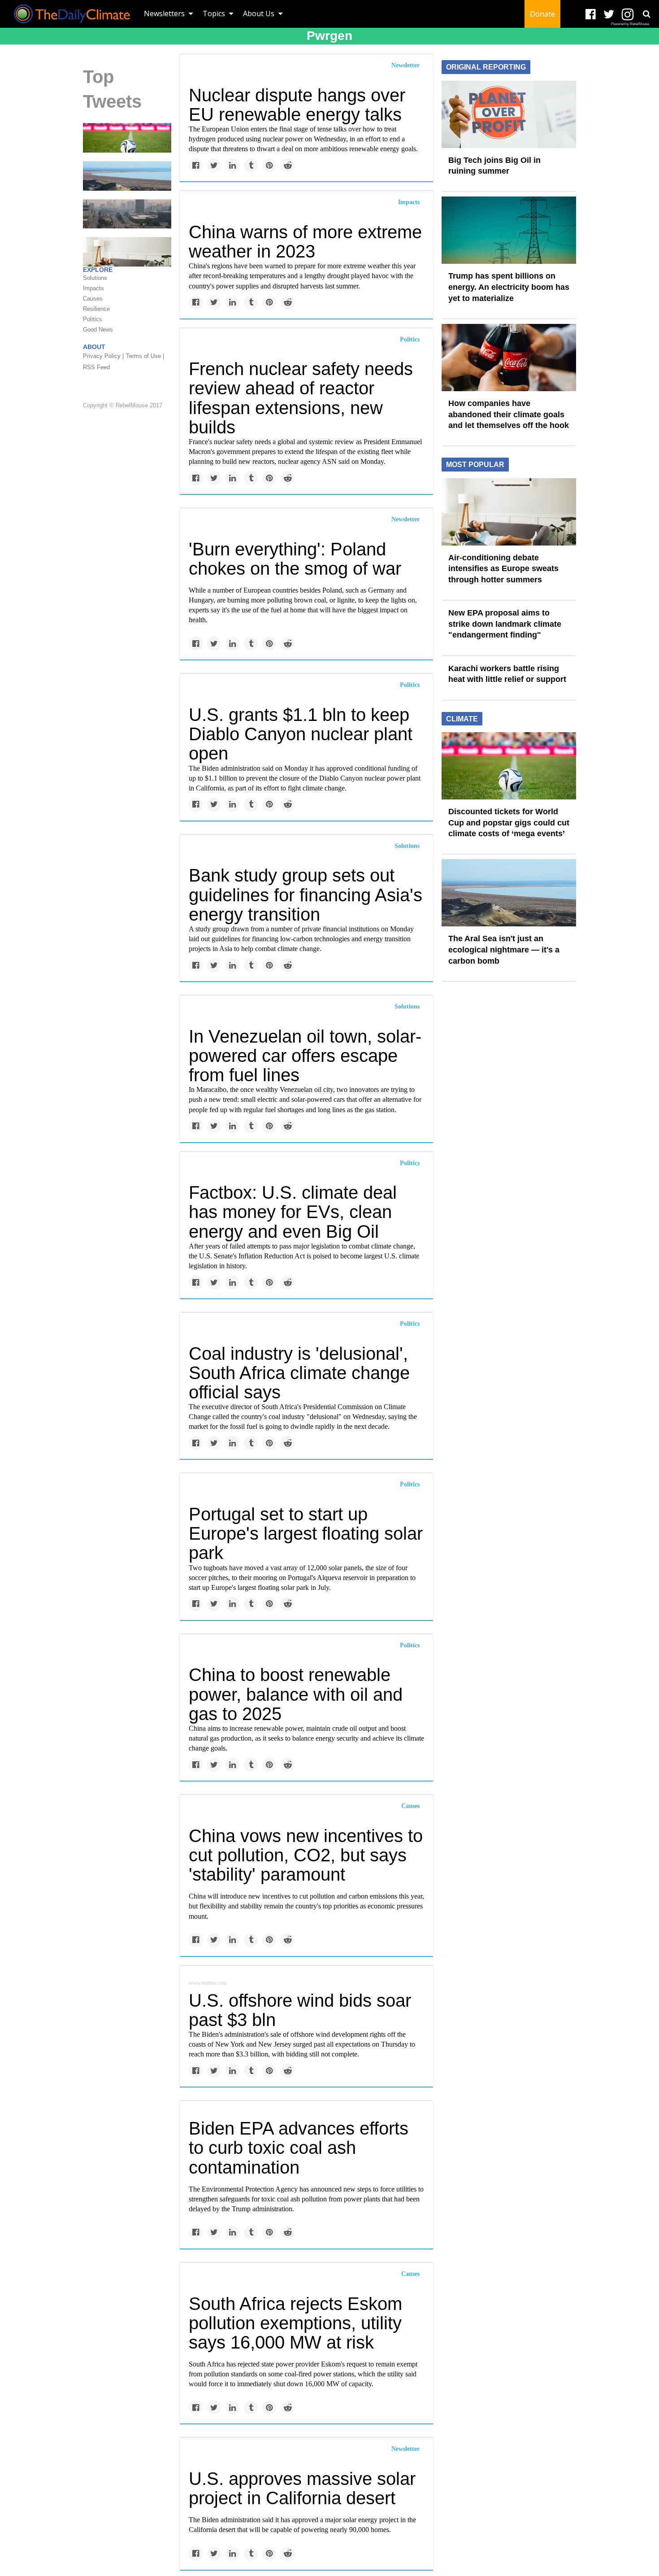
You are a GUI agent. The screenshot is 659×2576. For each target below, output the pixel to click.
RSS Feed (96, 367)
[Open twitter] (609, 15)
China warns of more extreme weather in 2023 (305, 242)
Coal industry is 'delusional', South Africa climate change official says (299, 1373)
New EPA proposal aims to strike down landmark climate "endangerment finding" (505, 624)
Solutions (407, 846)
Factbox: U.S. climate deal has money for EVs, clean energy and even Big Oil (293, 1212)
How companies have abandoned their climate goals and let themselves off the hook (509, 414)
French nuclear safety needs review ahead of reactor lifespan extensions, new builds (301, 398)
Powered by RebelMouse (630, 24)
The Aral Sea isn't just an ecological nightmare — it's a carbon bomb (504, 950)
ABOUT (94, 347)
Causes (410, 1806)
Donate (542, 14)
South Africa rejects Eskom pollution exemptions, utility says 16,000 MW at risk (295, 2323)
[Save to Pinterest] (269, 165)
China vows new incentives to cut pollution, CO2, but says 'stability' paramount (306, 1855)
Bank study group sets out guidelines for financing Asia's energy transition (306, 895)
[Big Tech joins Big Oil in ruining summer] (509, 114)
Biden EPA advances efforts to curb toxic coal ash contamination (299, 2148)
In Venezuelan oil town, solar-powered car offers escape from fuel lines (305, 1056)
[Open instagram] (627, 15)
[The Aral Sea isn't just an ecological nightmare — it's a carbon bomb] (127, 175)
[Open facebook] (591, 15)
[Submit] (646, 14)
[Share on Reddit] (288, 165)
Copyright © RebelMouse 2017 (123, 405)
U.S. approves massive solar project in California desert (302, 2488)
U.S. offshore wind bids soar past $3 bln (300, 2010)
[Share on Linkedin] (232, 165)
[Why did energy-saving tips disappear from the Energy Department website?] (127, 251)
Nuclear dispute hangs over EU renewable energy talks (297, 105)
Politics (410, 339)
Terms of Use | (145, 356)
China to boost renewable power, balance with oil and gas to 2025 (296, 1694)
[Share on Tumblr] (251, 165)
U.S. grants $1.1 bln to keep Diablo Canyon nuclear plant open (301, 734)
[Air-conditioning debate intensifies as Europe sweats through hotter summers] (509, 511)
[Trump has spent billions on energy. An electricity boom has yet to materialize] (509, 230)
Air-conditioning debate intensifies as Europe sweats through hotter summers (503, 569)
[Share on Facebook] (196, 165)
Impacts (409, 202)
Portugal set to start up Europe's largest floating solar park (306, 1533)
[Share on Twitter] (214, 165)
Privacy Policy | (103, 356)
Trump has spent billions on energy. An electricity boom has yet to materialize (509, 287)
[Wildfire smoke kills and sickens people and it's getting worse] (127, 213)
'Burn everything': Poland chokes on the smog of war (295, 559)
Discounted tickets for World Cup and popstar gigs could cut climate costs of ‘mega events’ (509, 823)
